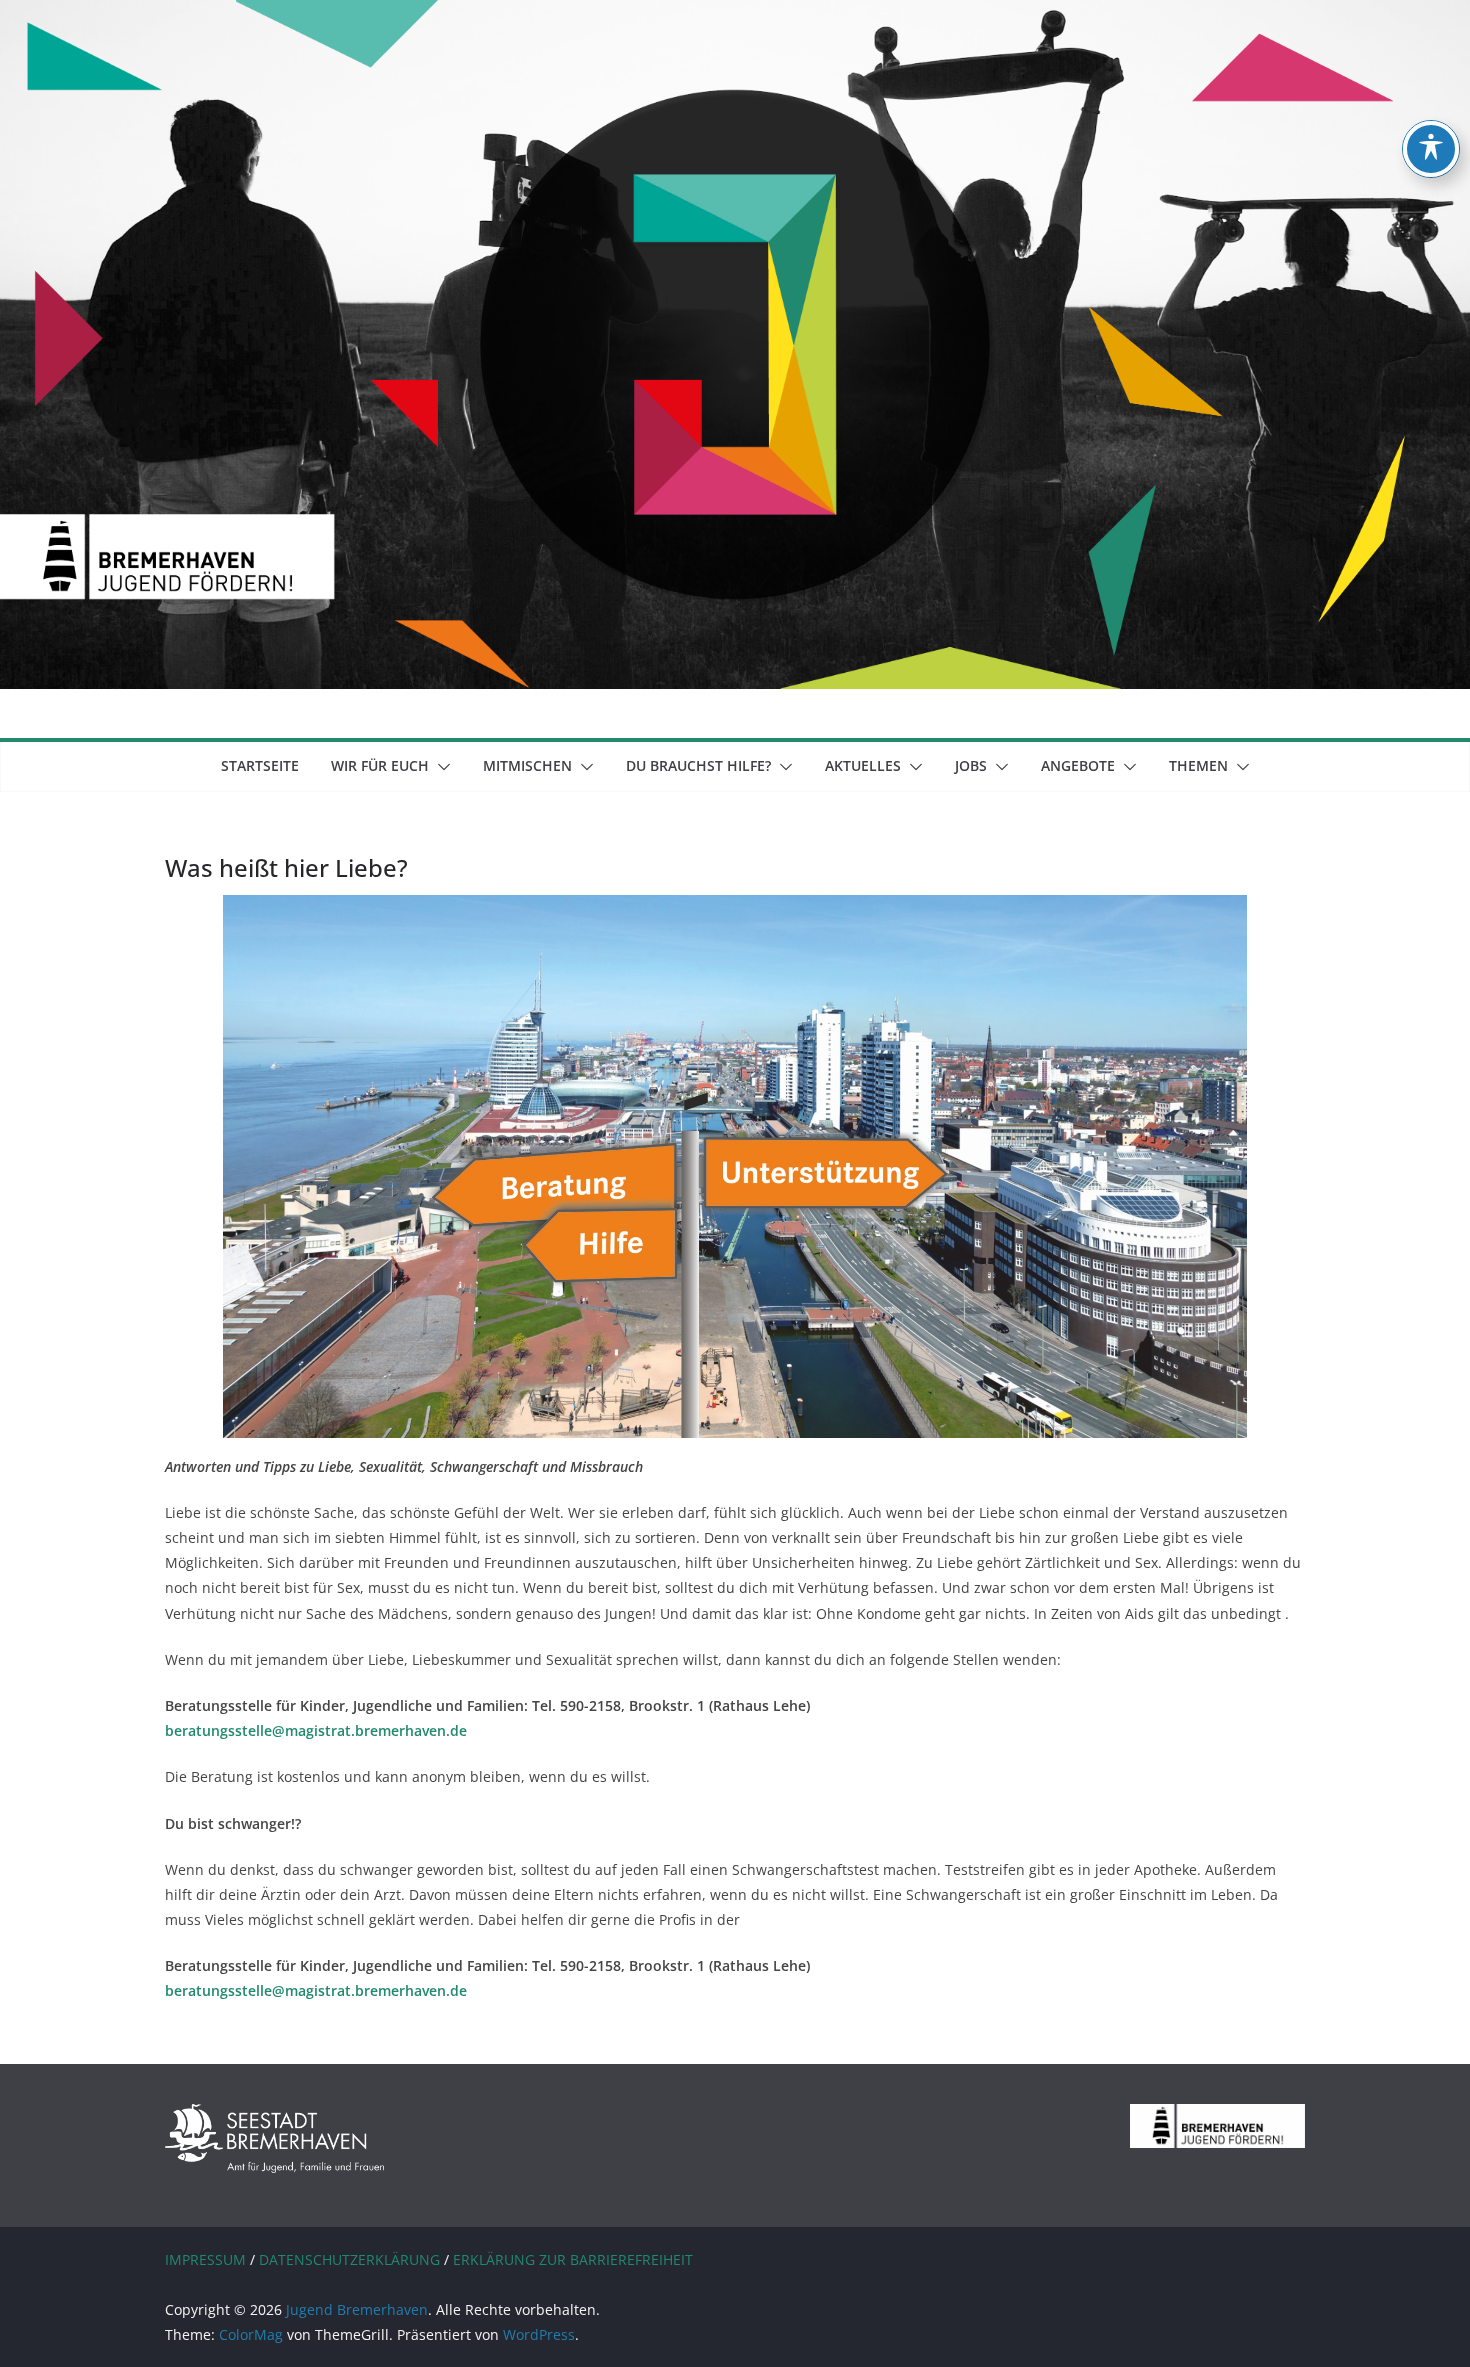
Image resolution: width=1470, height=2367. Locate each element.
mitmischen (527, 765)
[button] (440, 767)
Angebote (1078, 765)
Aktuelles (863, 765)
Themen (1198, 765)
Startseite (260, 765)
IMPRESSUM (205, 2259)
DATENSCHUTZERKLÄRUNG (349, 2259)
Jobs (971, 765)
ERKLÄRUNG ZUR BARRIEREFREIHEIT (573, 2259)
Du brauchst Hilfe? (698, 765)
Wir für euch (380, 765)
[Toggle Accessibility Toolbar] (1431, 149)
